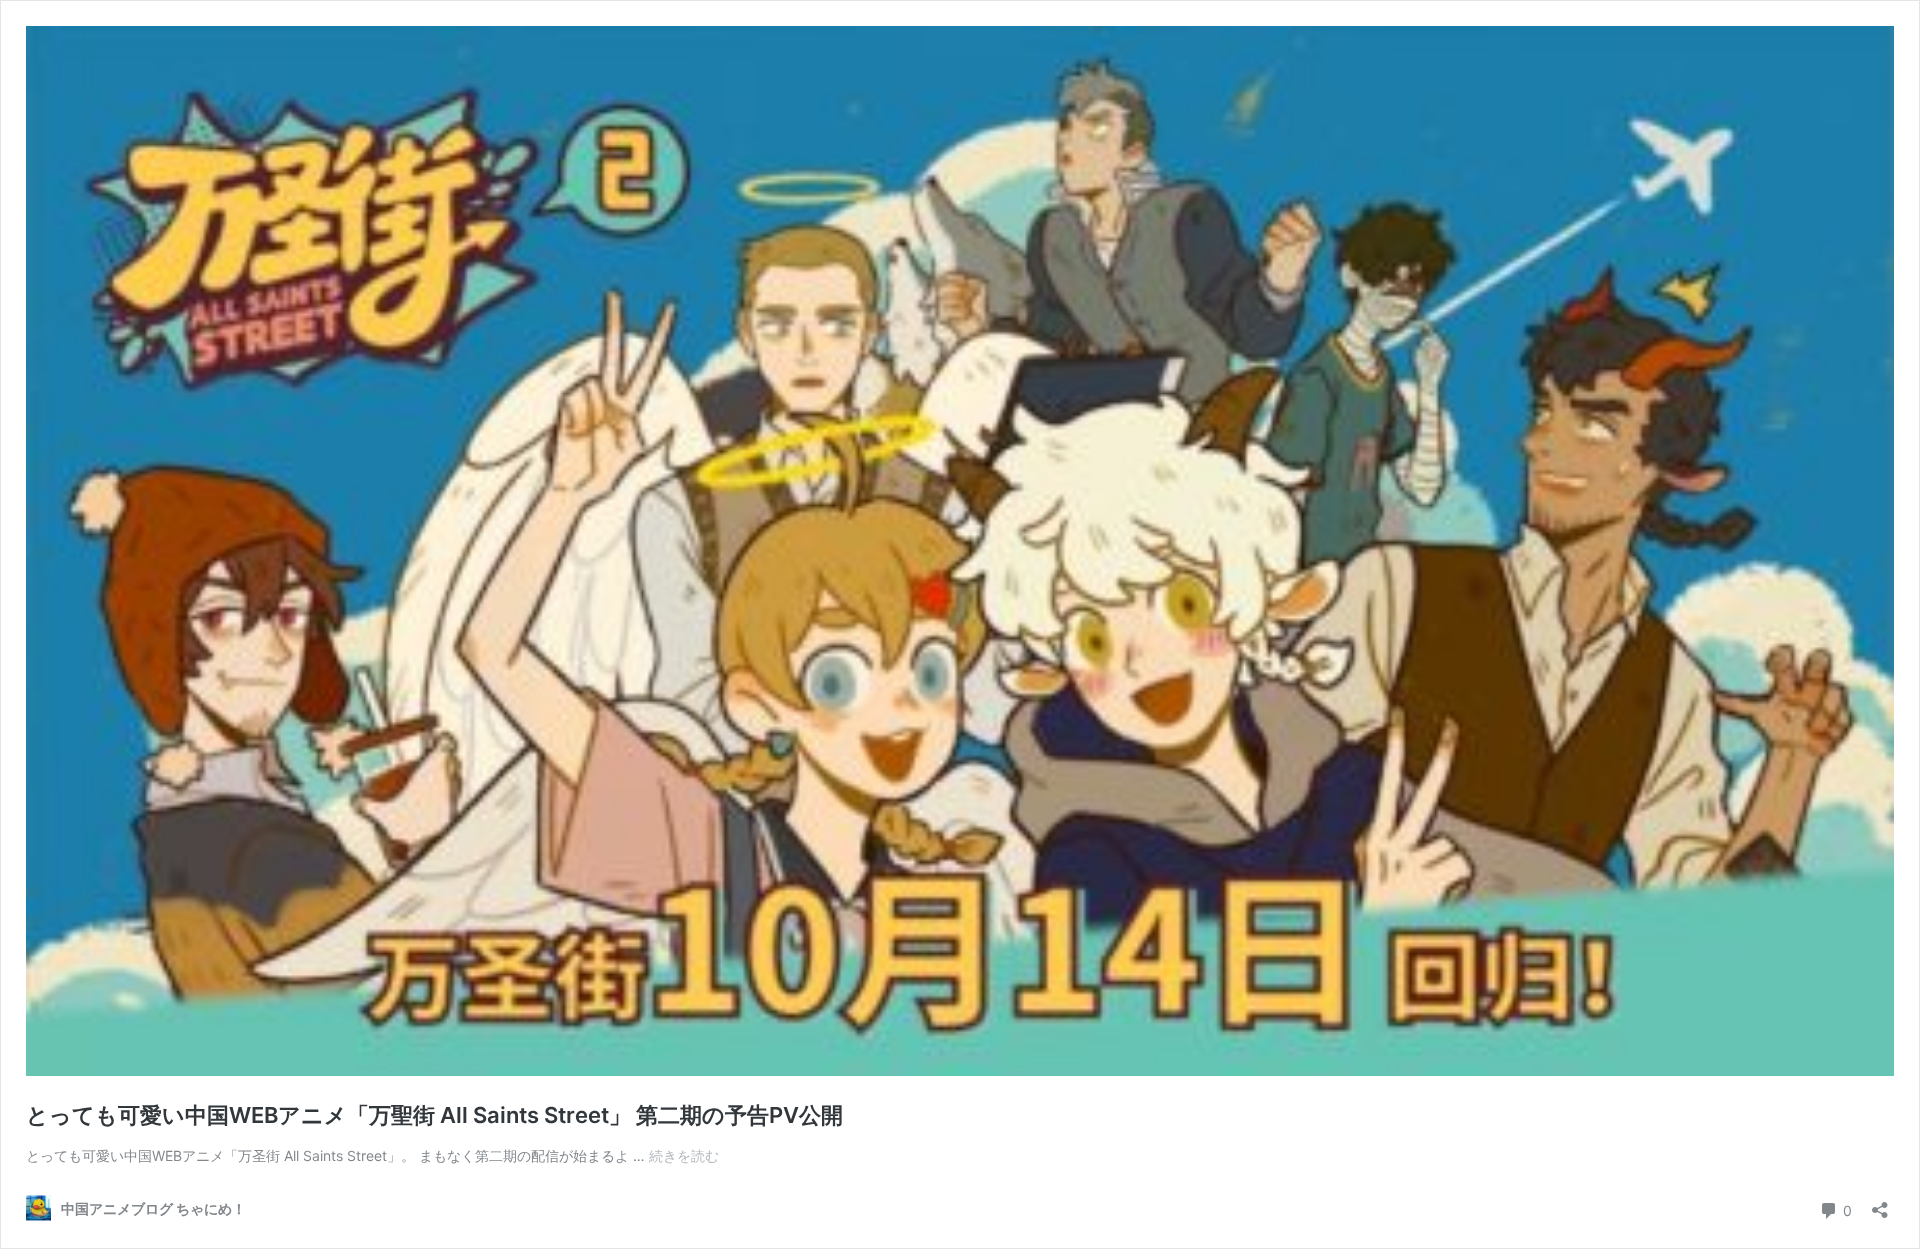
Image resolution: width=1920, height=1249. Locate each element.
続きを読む (684, 1155)
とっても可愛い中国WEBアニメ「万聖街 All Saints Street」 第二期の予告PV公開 (434, 1115)
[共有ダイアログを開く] (1880, 1203)
